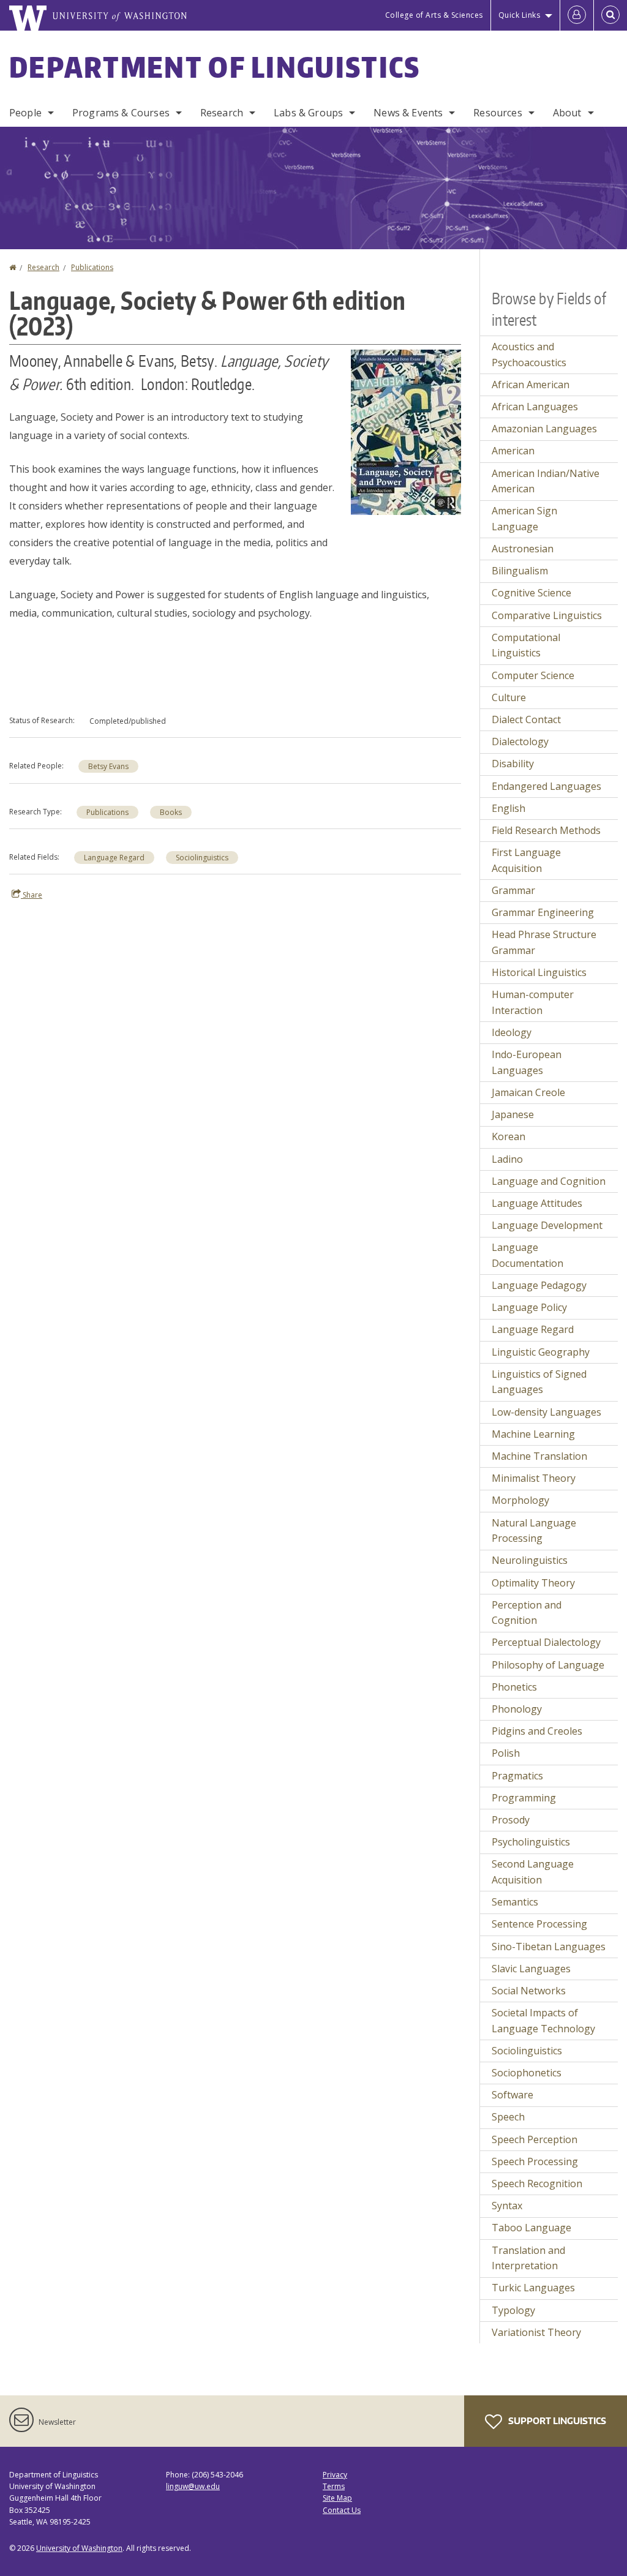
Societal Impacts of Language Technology (543, 2021)
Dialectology (520, 742)
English (509, 808)
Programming (524, 1798)
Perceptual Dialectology (546, 1642)
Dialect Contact (526, 719)
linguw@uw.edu (193, 2486)
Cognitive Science (531, 593)
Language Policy (529, 1307)
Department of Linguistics (215, 67)
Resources (497, 113)
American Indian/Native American (546, 481)
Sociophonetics (527, 2073)
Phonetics (514, 1687)
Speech (508, 2117)
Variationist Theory (536, 2332)
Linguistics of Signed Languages (539, 1382)
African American (531, 385)
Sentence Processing (539, 1924)
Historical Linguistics (539, 972)
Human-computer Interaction (533, 1002)
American (513, 451)
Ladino (507, 1159)
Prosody (511, 1820)
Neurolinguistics (530, 1560)
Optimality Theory (533, 1583)
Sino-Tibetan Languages (549, 1947)
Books (171, 812)
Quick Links (520, 15)
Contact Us (342, 2510)
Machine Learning (533, 1434)
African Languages (535, 407)
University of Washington (79, 2548)
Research (222, 113)
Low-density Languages (546, 1412)
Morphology (520, 1500)
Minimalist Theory (534, 1478)
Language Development (547, 1225)
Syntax (507, 2206)
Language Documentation (528, 1255)
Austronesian (523, 549)
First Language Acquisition (526, 860)
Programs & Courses (121, 113)
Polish (506, 1753)
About (567, 113)
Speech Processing (535, 2161)
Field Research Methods (546, 830)
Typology (513, 2310)
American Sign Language (524, 519)
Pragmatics (517, 1776)
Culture (509, 697)
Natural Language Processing (534, 1531)
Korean (509, 1136)
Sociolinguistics (202, 858)
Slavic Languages (531, 1969)
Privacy (335, 2475)
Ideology (512, 1032)
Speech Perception (535, 2139)
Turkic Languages (533, 2288)
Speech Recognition (537, 2184)
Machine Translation (539, 1456)
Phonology (517, 1709)
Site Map (337, 2498)
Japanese (513, 1114)
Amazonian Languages (544, 429)
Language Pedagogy (539, 1285)
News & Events (408, 113)
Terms (334, 2486)
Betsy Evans (108, 766)
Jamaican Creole (528, 1092)
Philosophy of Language (548, 1665)
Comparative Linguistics (547, 615)
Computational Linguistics (526, 645)
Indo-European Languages (527, 1062)
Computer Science (533, 675)
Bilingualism (520, 571)
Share (32, 895)
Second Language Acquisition (533, 1872)
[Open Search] (610, 15)
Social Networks (529, 1991)
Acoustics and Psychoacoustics (529, 355)
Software (512, 2095)
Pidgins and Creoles (537, 1731)
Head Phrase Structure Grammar (544, 942)
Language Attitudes (537, 1203)
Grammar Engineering (543, 912)
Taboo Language (531, 2228)
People (25, 113)
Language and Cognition (549, 1181)
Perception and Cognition (527, 1613)
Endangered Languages (546, 786)
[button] (406, 431)
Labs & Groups (308, 113)
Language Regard (114, 858)
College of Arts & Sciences (434, 15)
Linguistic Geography (541, 1352)
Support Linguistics (556, 2421)
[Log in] (577, 15)
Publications (92, 267)
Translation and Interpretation (528, 2258)
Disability (513, 764)
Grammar (513, 890)
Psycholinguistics (531, 1842)
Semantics (515, 1902)
